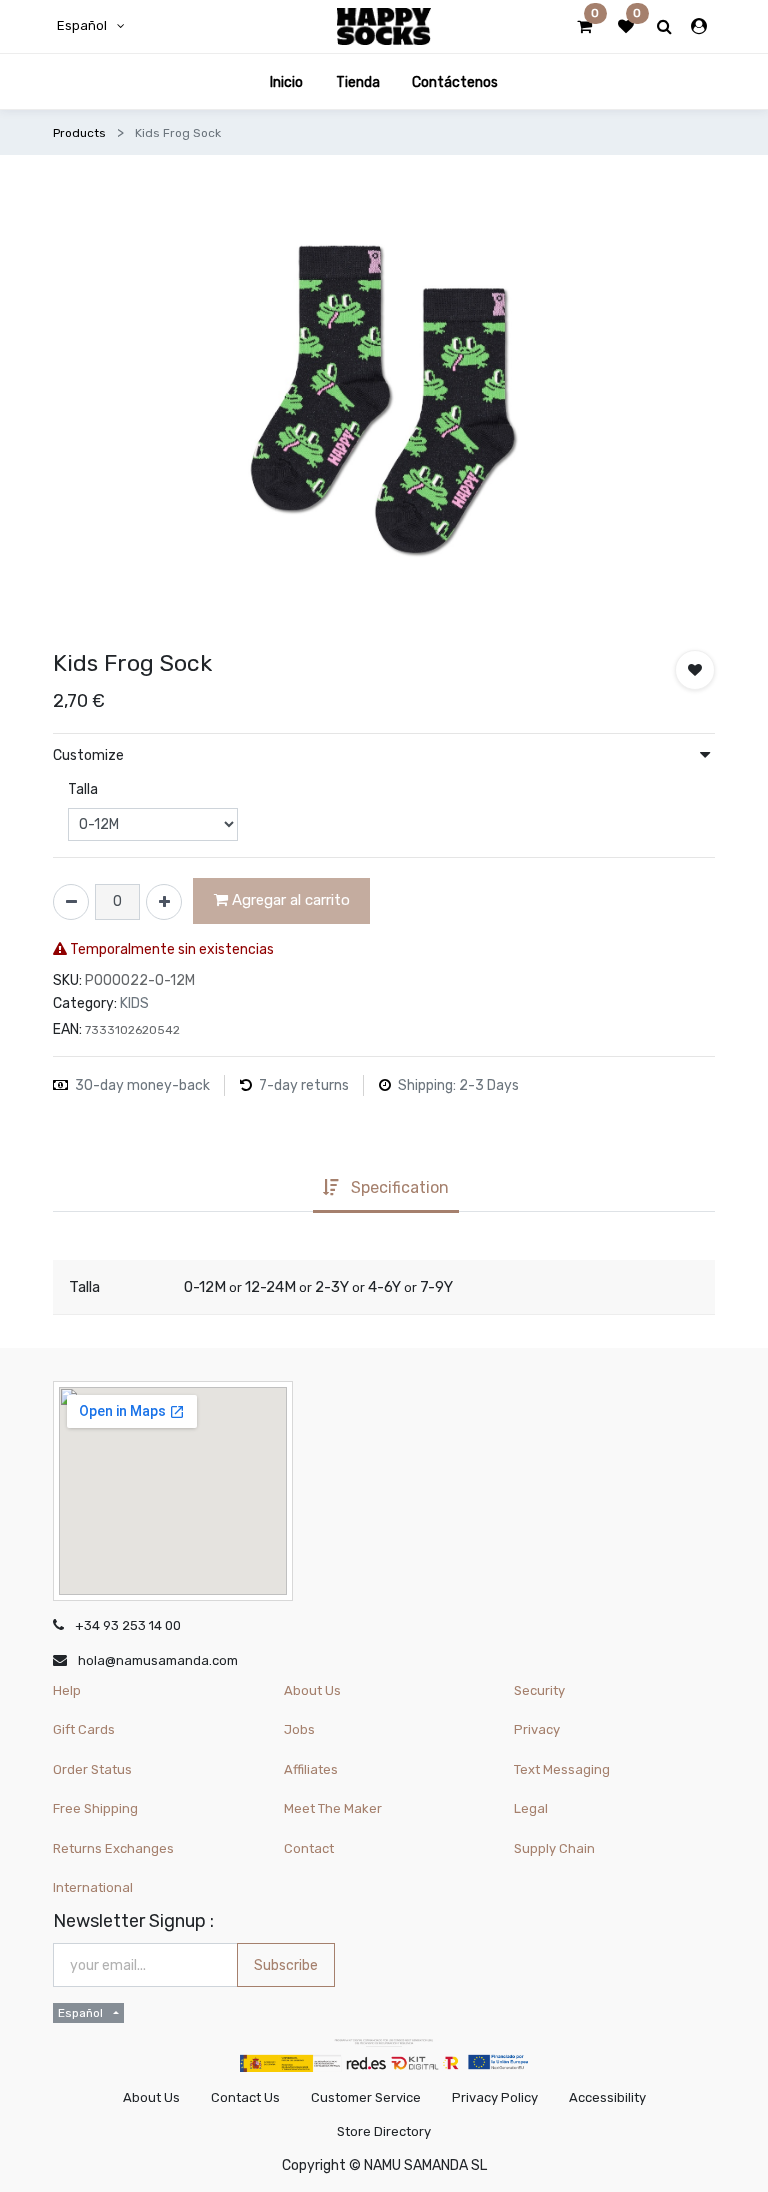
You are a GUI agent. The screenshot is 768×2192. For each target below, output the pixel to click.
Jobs (299, 1729)
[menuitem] (286, 81)
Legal (531, 1808)
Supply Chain (554, 1848)
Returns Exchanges (113, 1848)
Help (67, 1690)
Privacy (537, 1729)
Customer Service (366, 2097)
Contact (309, 1848)
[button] (695, 670)
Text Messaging (562, 1769)
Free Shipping (95, 1808)
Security (539, 1690)
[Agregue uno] (164, 902)
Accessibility (607, 2097)
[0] (584, 27)
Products (79, 133)
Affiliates (311, 1769)
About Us (312, 1690)
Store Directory (384, 2131)
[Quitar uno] (71, 902)
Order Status (92, 1769)
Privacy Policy (495, 2097)
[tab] (385, 1190)
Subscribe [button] (286, 1965)
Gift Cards (84, 1729)
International (93, 1887)
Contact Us (245, 2097)
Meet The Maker (333, 1808)
